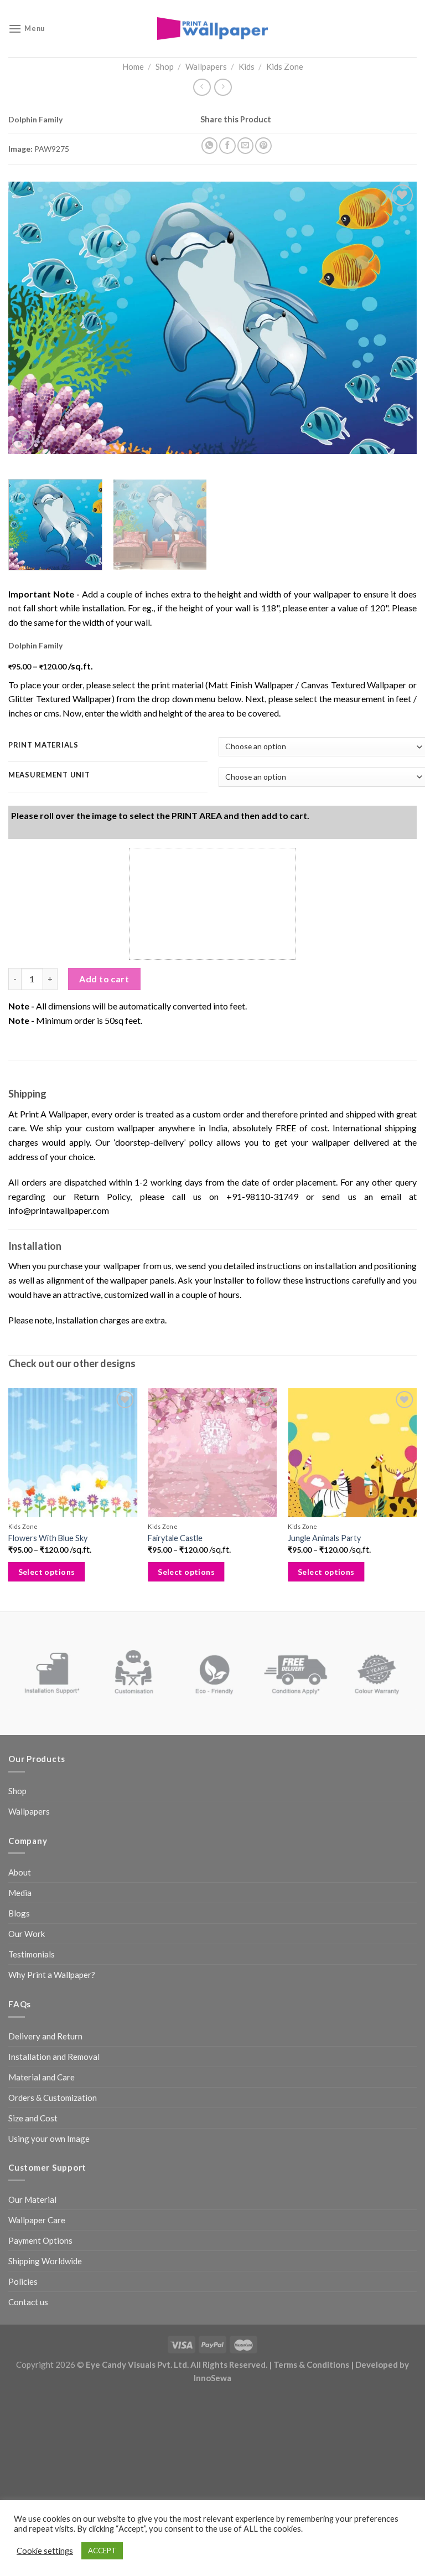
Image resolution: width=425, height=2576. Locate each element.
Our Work (27, 1934)
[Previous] (30, 318)
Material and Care (42, 2077)
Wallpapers (206, 66)
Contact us (28, 2302)
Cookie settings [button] (45, 2551)
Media (20, 1893)
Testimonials (32, 1954)
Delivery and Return (45, 2036)
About (20, 1872)
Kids (247, 66)
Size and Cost (33, 2118)
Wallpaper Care (37, 2220)
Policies (23, 2281)
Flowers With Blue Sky (48, 1538)
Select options (47, 1572)
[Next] (395, 318)
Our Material (32, 2199)
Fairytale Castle (175, 1538)
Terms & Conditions (311, 2364)
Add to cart (104, 979)
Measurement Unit (49, 775)
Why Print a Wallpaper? (52, 1975)
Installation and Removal (54, 2057)
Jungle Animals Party (324, 1538)
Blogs (19, 1913)
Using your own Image (49, 2139)
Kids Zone (285, 66)
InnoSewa (212, 2378)
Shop (165, 66)
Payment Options (40, 2240)
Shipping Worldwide (45, 2261)
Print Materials (43, 745)
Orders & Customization (53, 2098)
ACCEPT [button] (102, 2551)
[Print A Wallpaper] (212, 29)
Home (133, 66)
